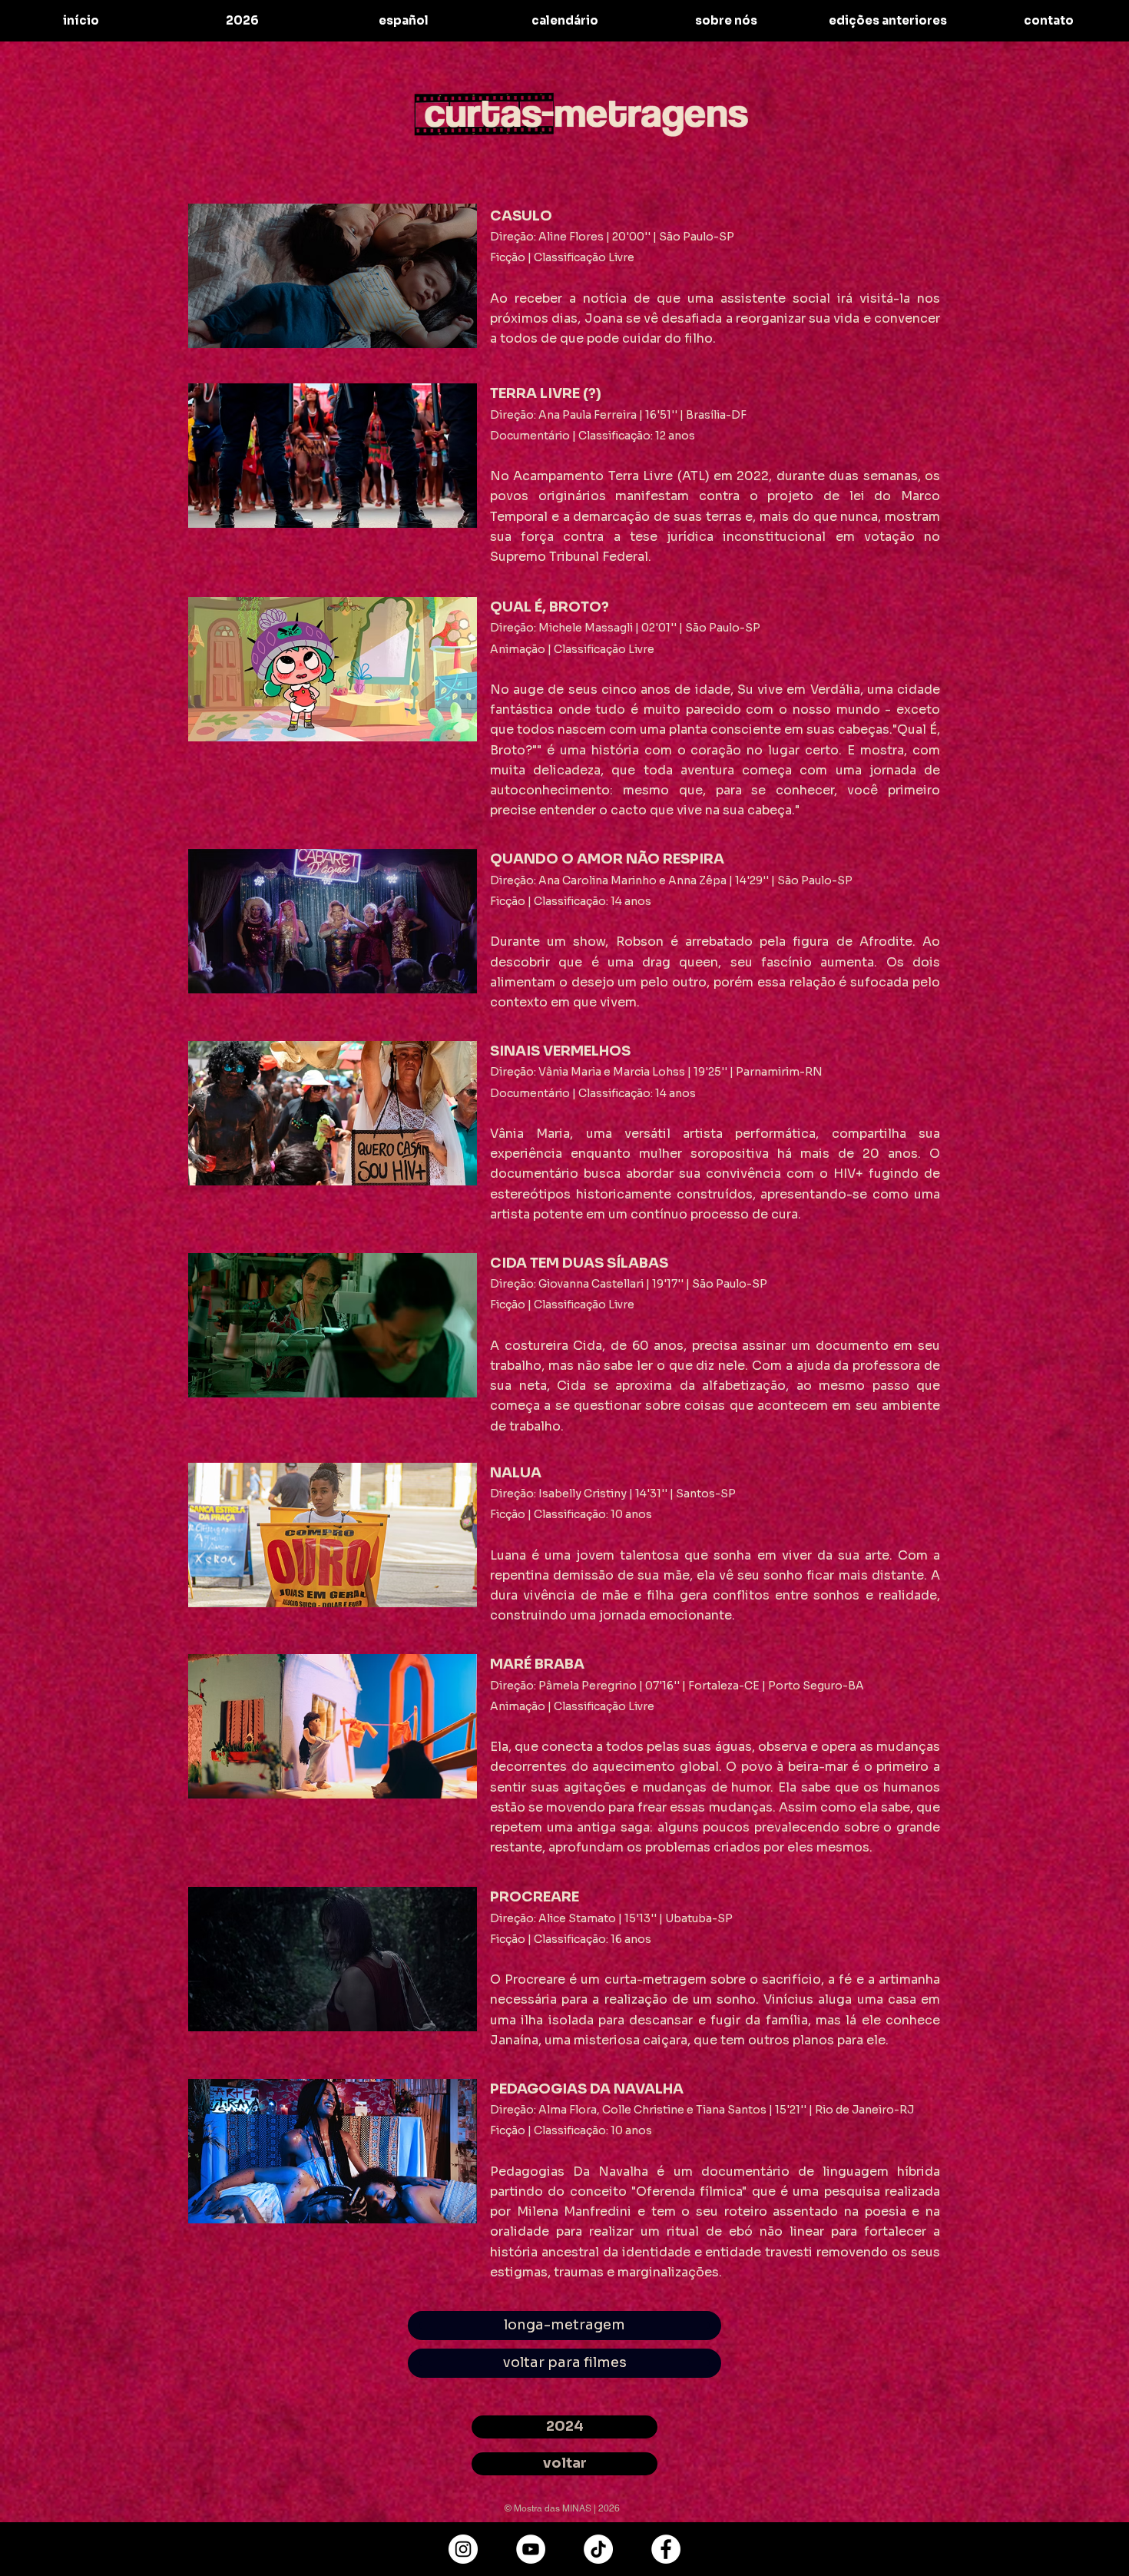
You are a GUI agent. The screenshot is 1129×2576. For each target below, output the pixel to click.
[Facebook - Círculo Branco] (666, 2549)
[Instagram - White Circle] (463, 2549)
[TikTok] (598, 2549)
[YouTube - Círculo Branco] (531, 2549)
